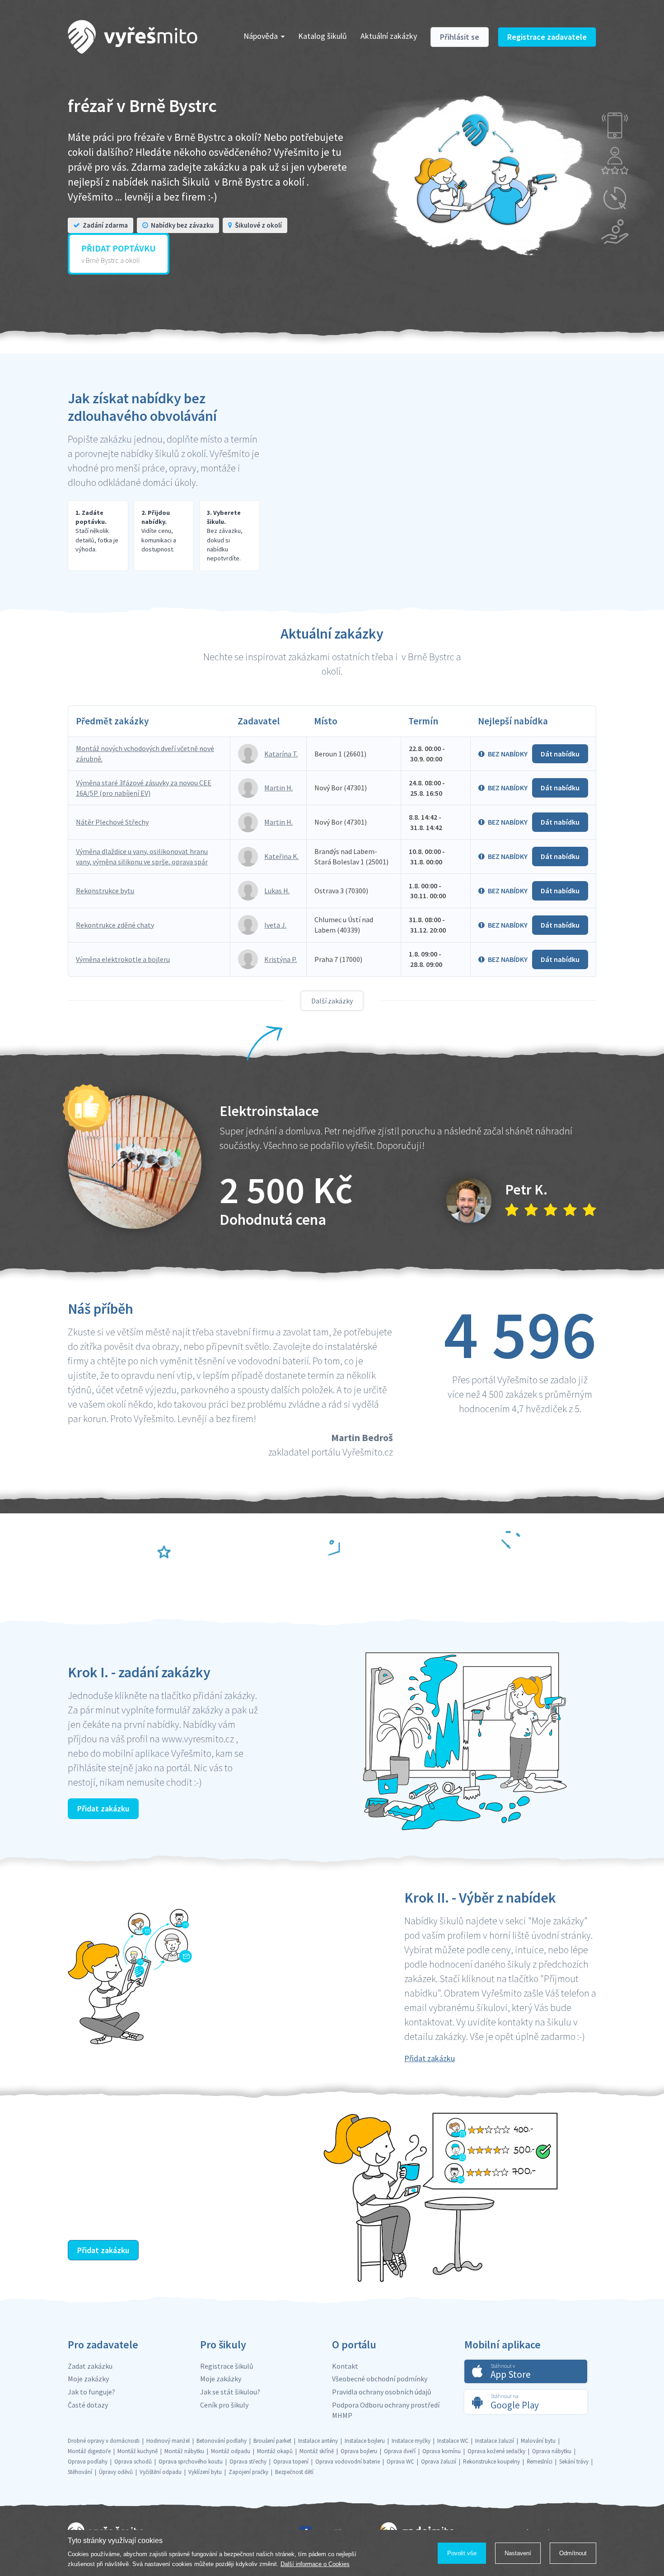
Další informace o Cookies (315, 2564)
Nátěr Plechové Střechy (112, 822)
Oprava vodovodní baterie (348, 2462)
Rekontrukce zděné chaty (115, 925)
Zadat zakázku (90, 2366)
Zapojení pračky (248, 2472)
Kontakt (345, 2366)
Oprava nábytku (552, 2451)
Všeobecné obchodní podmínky (380, 2379)
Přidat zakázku (103, 1808)
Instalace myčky (411, 2441)
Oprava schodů (133, 2462)
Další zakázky (332, 1001)
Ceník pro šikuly (224, 2405)
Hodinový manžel (168, 2441)
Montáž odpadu (231, 2451)
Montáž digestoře (89, 2451)
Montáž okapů (275, 2451)
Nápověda (261, 36)
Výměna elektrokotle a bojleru (123, 959)
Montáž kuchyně (138, 2451)
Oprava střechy (248, 2462)
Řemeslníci (540, 2462)
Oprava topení (291, 2462)
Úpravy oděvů (116, 2472)
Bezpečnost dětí (294, 2472)
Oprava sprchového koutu (191, 2462)
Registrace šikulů (227, 2366)
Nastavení (518, 2553)
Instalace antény (318, 2441)
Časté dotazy (88, 2405)
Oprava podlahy (88, 2462)
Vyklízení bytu (205, 2472)
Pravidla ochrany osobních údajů (382, 2392)
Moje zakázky (88, 2379)
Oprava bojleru (359, 2451)
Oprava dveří (400, 2451)
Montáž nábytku (184, 2451)
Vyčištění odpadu (161, 2472)
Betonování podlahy (222, 2441)
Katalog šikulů (323, 36)
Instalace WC (453, 2441)
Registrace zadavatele (547, 37)
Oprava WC (400, 2462)
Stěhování (80, 2472)
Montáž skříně (317, 2451)
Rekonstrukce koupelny (491, 2462)
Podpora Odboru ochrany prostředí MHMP (386, 2410)
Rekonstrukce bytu (105, 891)
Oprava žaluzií (439, 2462)
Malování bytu (538, 2441)
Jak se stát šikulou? (230, 2392)
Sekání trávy (574, 2462)
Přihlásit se (460, 37)
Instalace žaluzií (495, 2441)
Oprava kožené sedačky (496, 2451)
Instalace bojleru (365, 2441)
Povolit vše (462, 2553)
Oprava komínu (442, 2451)
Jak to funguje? (91, 2392)
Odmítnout (573, 2553)
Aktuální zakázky (389, 36)
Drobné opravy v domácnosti (104, 2441)
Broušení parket (272, 2441)
